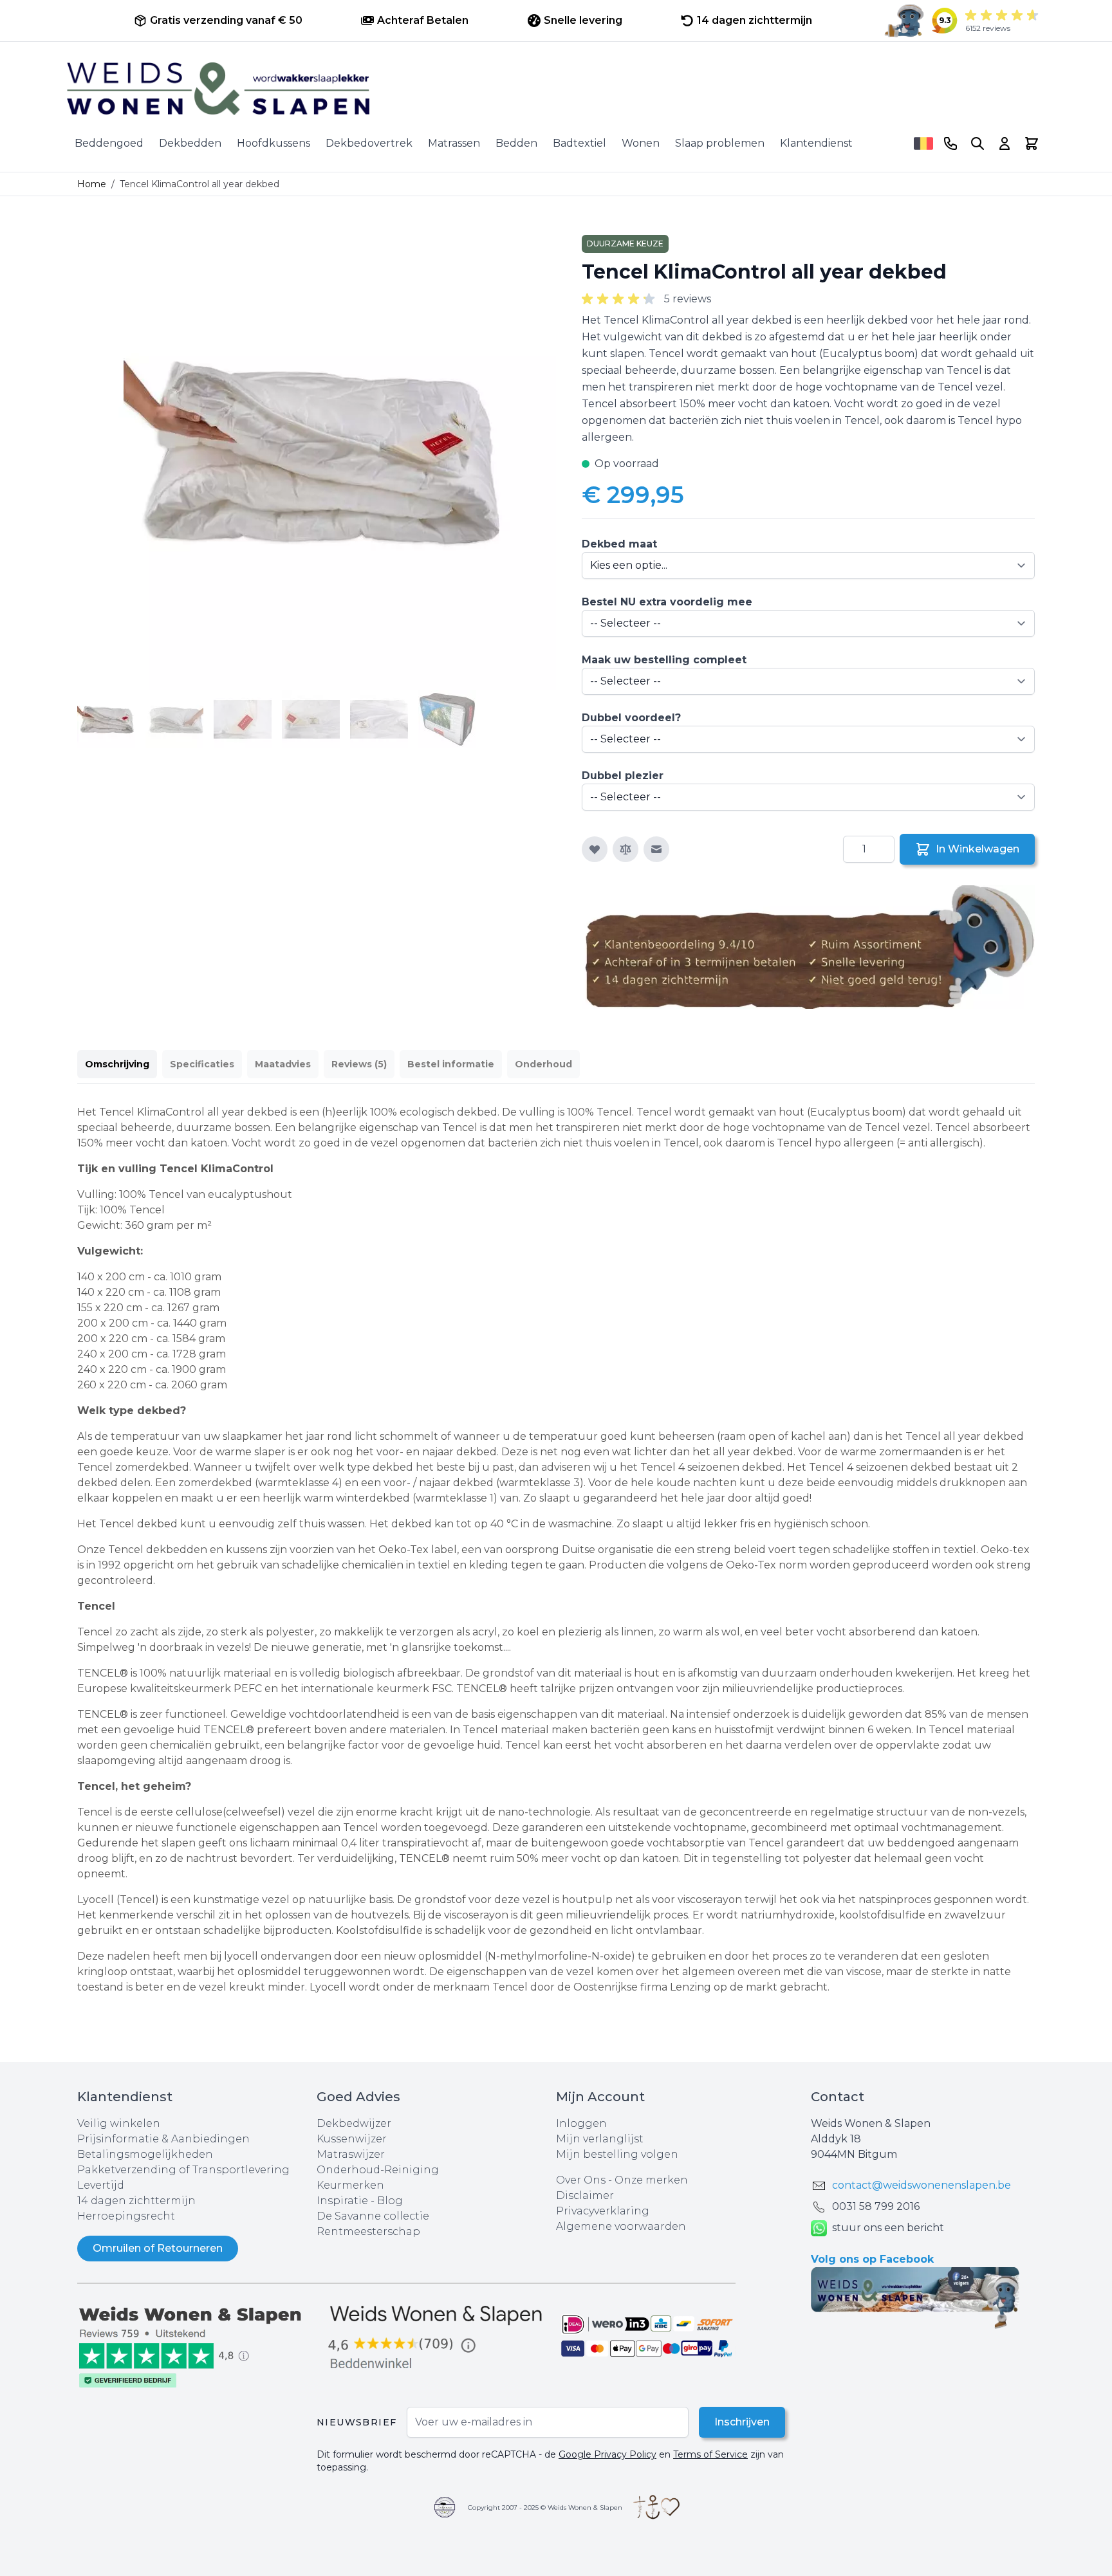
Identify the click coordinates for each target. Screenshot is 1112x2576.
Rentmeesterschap (368, 2231)
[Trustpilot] (197, 2346)
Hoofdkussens (273, 143)
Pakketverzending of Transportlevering (183, 2170)
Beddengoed (109, 143)
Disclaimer (585, 2195)
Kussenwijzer (352, 2139)
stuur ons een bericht (888, 2228)
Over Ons (581, 2180)
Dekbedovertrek (369, 143)
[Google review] (436, 2338)
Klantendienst (816, 143)
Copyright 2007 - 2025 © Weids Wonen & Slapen (545, 2507)
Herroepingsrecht (126, 2216)
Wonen (641, 143)
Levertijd (101, 2185)
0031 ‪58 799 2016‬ (876, 2206)
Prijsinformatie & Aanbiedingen (163, 2139)
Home (92, 184)
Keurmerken (350, 2185)
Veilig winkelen (119, 2123)
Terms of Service (710, 2454)
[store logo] (556, 89)
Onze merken (651, 2180)
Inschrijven (742, 2422)
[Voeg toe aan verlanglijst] (595, 849)
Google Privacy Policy (607, 2454)
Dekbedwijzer (354, 2123)
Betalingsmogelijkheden (145, 2154)
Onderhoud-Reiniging (378, 2170)
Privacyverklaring (603, 2211)
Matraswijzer (351, 2154)
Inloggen (581, 2123)
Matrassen (454, 143)
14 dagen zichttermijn (136, 2201)
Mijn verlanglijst (600, 2139)
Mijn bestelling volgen (617, 2154)
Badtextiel (579, 143)
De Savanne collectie (373, 2216)
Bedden (516, 143)
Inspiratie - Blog (360, 2201)
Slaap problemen (720, 143)
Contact (838, 2097)
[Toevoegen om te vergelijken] (625, 849)
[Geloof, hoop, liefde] (656, 2507)
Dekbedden (190, 143)
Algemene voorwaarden (621, 2226)
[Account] (1005, 143)
